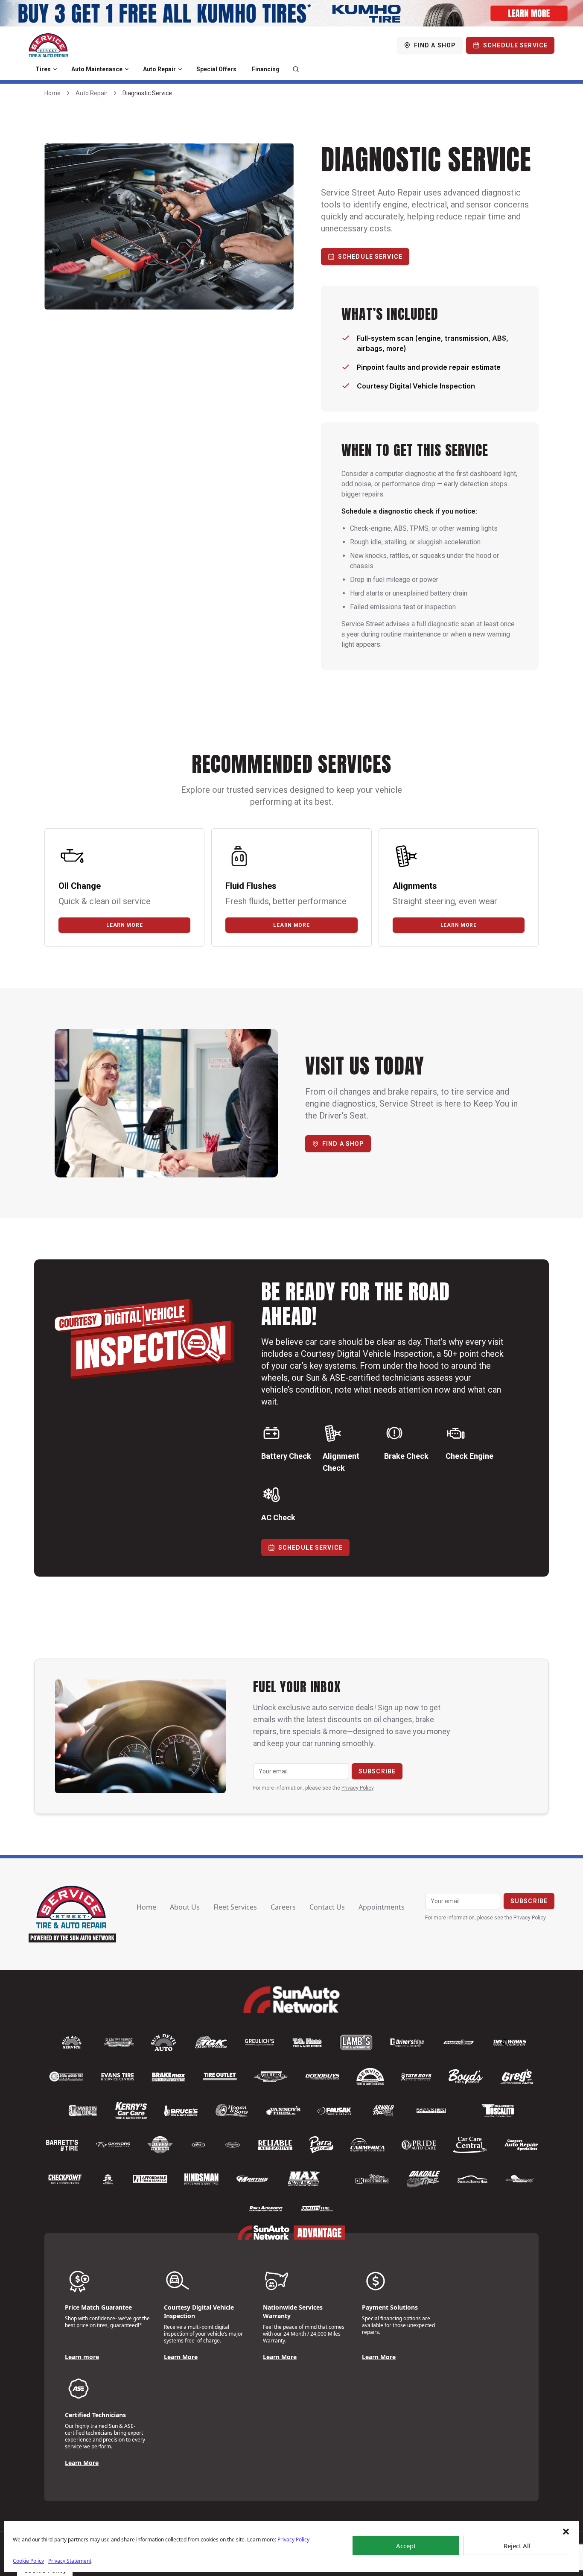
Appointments (382, 1907)
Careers (283, 1907)
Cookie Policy (28, 2561)
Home (52, 93)
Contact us (327, 1907)
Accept (406, 2546)
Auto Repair (159, 69)
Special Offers (216, 69)
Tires (43, 69)
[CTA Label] (291, 13)
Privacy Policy (293, 2539)
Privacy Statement (70, 2561)
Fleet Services (235, 1907)
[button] (566, 2532)
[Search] (296, 69)
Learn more (124, 925)
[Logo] (48, 45)
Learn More (181, 2357)
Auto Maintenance (97, 69)
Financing (266, 69)
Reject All (517, 2546)
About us (185, 1907)
